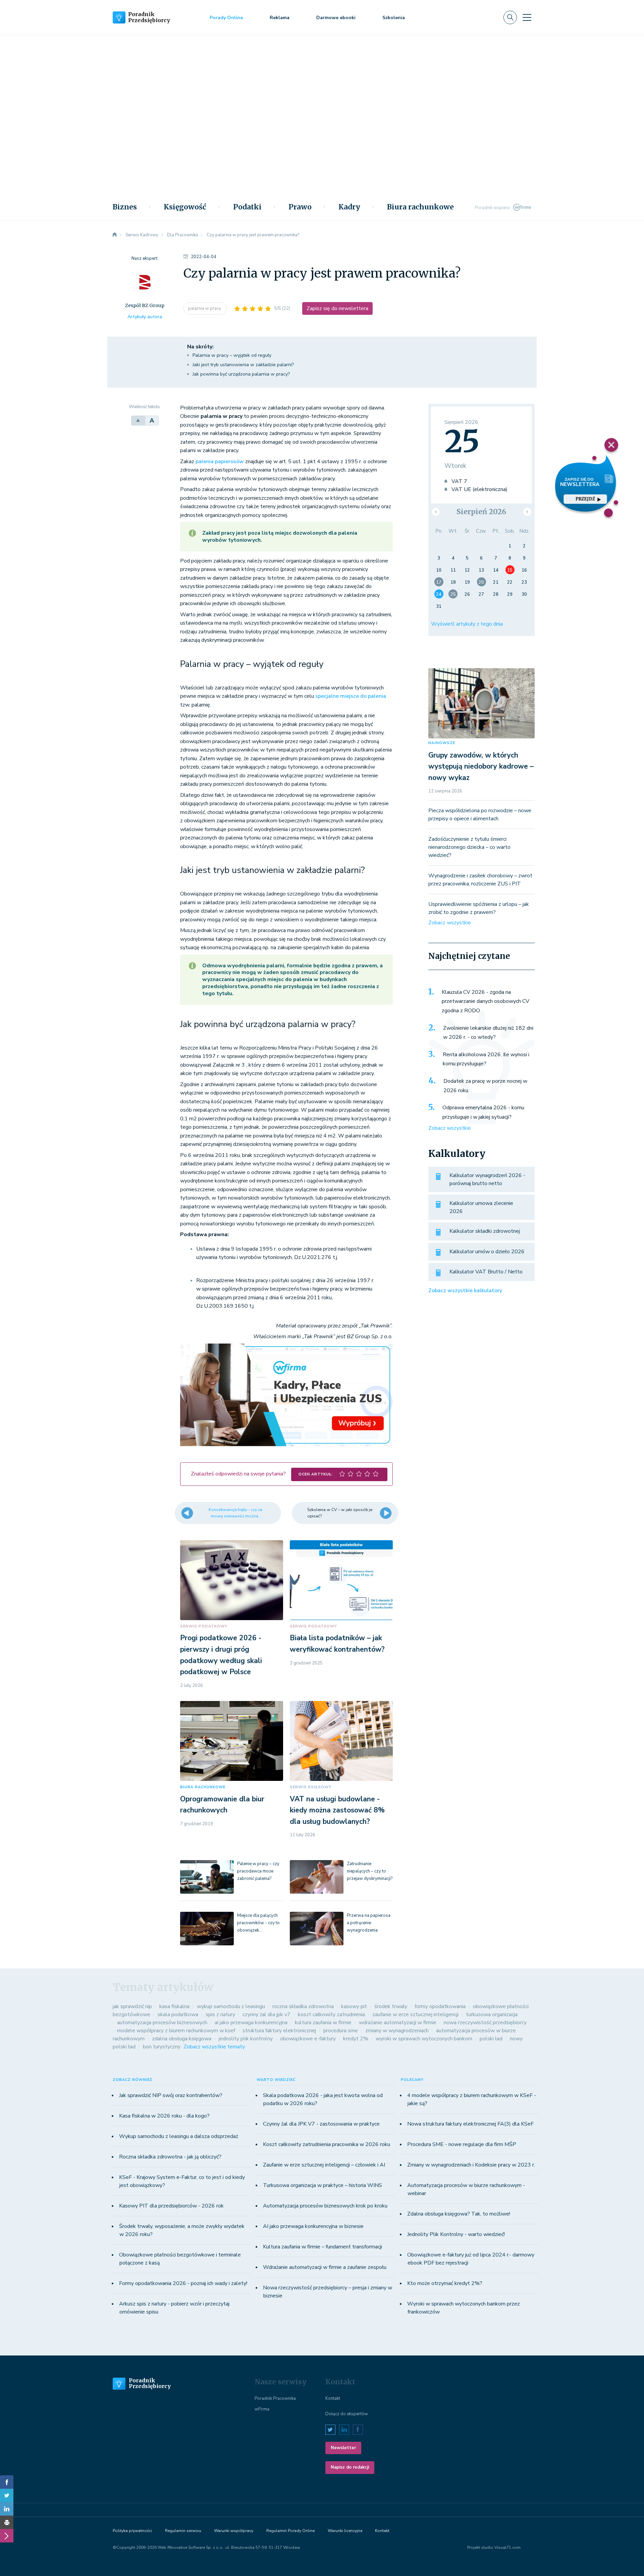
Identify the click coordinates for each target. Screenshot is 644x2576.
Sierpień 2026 (481, 512)
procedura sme (341, 2031)
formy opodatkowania (440, 2006)
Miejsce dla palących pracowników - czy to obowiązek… (258, 1923)
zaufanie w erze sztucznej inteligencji (415, 2014)
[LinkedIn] (7, 2509)
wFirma (262, 2409)
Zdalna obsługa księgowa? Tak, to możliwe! (459, 2214)
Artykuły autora (145, 317)
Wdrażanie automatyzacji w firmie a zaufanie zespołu (325, 2267)
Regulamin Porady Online (290, 2531)
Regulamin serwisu (183, 2531)
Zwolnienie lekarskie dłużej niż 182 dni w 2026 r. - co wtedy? (488, 1033)
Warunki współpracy (234, 2531)
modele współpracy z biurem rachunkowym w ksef (176, 2031)
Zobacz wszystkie (450, 923)
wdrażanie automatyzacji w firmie (398, 2023)
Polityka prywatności (132, 2531)
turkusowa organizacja (492, 2014)
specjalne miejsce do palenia (351, 696)
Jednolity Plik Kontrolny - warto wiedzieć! (456, 2234)
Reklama (280, 18)
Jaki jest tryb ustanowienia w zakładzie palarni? (243, 365)
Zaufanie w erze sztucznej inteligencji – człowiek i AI (324, 2165)
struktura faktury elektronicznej (279, 2031)
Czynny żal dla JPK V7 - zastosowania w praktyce (321, 2124)
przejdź (585, 499)
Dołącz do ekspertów (347, 2414)
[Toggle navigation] (527, 17)
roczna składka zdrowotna (303, 2006)
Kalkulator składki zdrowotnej (485, 1231)
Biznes (125, 207)
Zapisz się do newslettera (337, 308)
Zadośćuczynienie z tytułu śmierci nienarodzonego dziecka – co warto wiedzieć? (469, 847)
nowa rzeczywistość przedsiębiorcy (485, 2023)
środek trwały (391, 2006)
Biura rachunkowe (420, 207)
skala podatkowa (178, 2014)
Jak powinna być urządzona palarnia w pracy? (242, 374)
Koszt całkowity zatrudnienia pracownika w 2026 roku (327, 2144)
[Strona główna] (115, 235)
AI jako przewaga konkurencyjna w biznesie (313, 2226)
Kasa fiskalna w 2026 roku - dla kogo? (164, 2116)
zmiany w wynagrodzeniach (397, 2031)
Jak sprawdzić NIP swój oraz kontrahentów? (171, 2095)
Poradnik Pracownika (275, 2398)
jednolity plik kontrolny (246, 2039)
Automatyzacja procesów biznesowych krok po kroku (325, 2206)
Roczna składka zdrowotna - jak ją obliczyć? (170, 2157)
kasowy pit (354, 2006)
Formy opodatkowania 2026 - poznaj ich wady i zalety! (183, 2283)
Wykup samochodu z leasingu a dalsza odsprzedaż (179, 2136)
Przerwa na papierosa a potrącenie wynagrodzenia (369, 1923)
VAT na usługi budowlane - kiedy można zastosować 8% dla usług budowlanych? (337, 1810)
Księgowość (185, 207)
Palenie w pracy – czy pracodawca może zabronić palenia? (258, 1871)
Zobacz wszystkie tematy (214, 2047)
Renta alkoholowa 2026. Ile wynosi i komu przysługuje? (486, 1059)
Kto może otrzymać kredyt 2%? (445, 2283)
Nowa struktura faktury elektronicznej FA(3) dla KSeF (470, 2124)
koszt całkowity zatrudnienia (331, 2014)
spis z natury (220, 2014)
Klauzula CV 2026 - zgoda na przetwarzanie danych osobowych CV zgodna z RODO (486, 1001)
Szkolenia (394, 18)
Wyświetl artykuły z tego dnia (467, 624)
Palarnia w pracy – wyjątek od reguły (232, 355)
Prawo (300, 207)
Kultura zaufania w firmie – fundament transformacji (323, 2247)
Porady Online (226, 18)
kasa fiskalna (174, 2006)
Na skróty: (200, 347)
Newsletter (343, 2448)
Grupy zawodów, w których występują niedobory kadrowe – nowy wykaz (481, 766)
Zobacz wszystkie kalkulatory (465, 1291)
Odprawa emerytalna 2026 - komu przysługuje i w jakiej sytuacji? (483, 1112)
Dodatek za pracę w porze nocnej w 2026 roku (485, 1086)
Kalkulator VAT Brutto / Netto (486, 1272)
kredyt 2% (356, 2039)
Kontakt (333, 2398)
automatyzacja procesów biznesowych (162, 2023)
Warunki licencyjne (345, 2531)
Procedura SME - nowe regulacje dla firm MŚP (462, 2144)
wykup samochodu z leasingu (231, 2006)
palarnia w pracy (205, 308)
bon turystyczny (162, 2047)
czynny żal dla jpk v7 (266, 2014)
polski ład (491, 2039)
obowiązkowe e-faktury (308, 2039)
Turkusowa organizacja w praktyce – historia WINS (323, 2185)
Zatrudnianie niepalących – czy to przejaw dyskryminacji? (370, 1871)
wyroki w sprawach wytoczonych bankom (424, 2039)
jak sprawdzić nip (132, 2006)
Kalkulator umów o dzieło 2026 (487, 1252)
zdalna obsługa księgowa (182, 2039)
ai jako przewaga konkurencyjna (251, 2023)
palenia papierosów (220, 461)
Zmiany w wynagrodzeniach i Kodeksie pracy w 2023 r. (471, 2165)
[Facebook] (7, 2482)
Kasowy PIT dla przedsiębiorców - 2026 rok (171, 2206)
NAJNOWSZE (442, 743)
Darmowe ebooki (336, 18)
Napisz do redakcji (350, 2467)
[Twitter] (7, 2495)
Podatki (247, 207)
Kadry (349, 207)
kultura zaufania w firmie (323, 2023)
